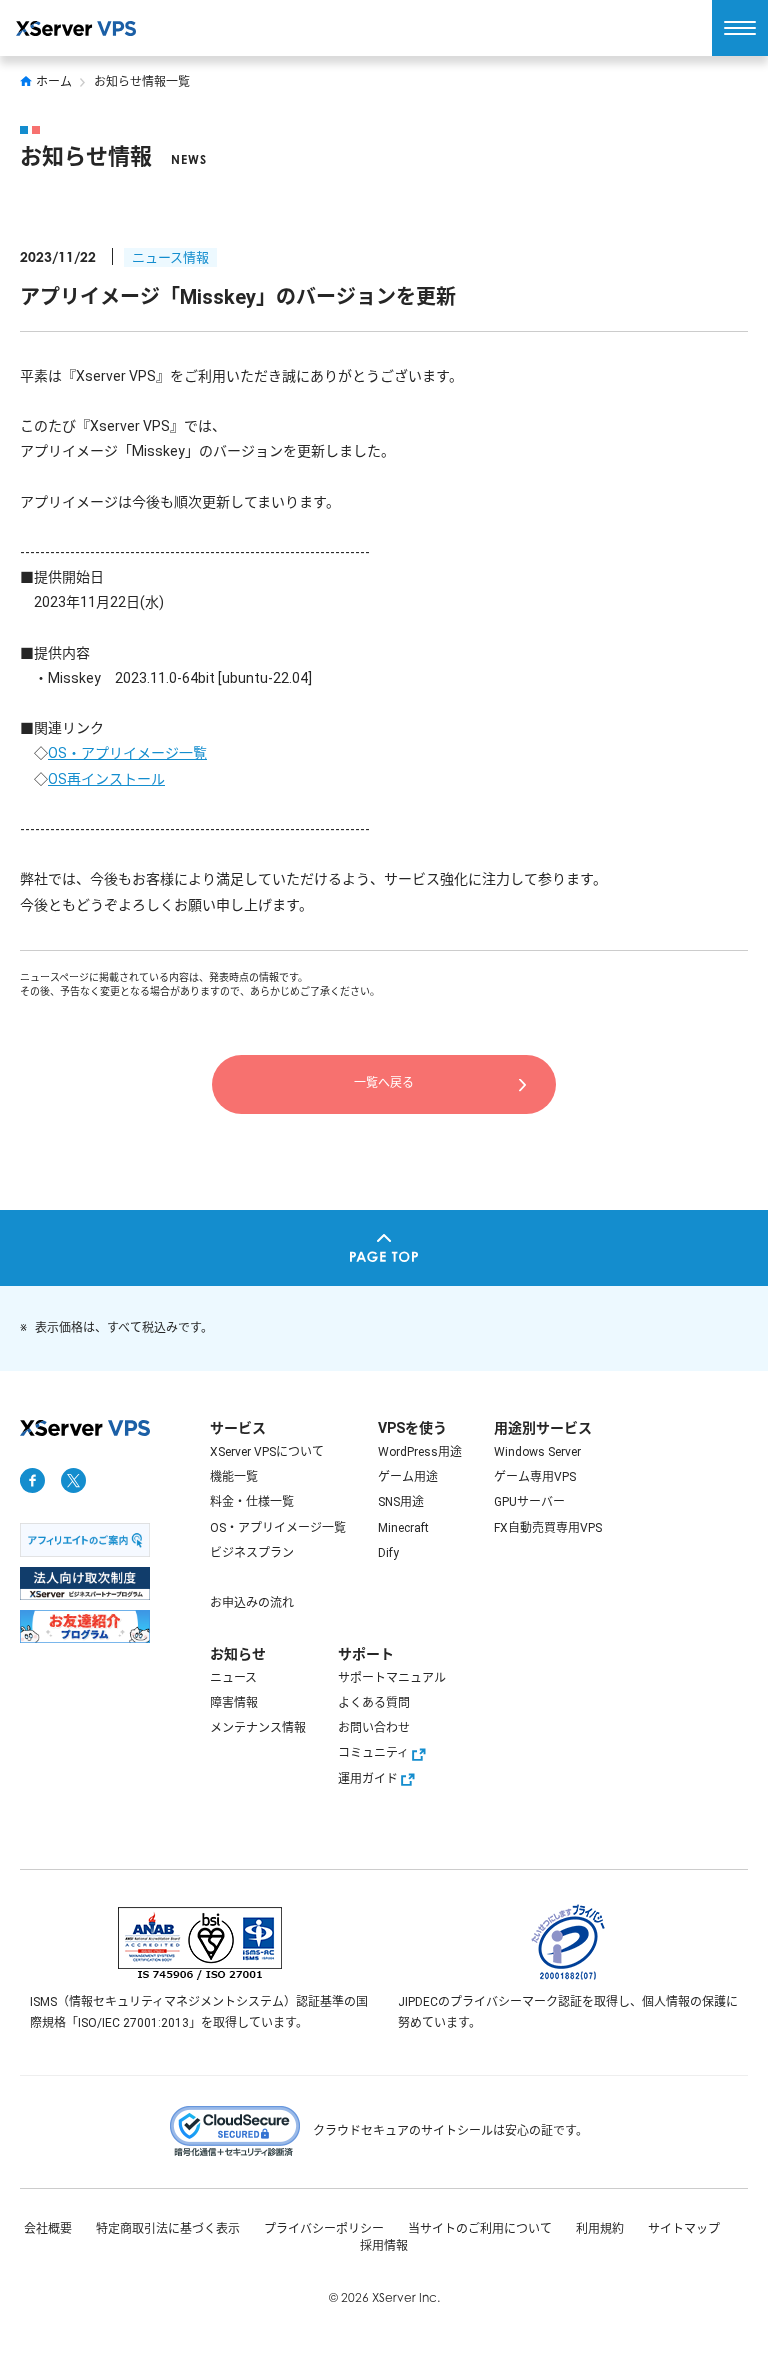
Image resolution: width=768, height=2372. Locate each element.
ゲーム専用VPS (535, 1477)
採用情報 (384, 2246)
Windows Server (537, 1452)
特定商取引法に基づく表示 (168, 2229)
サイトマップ (684, 2229)
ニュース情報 (170, 257)
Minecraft (403, 1528)
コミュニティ (373, 1753)
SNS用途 (401, 1502)
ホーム (54, 82)
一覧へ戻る (384, 1083)
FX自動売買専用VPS (548, 1528)
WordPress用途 (420, 1452)
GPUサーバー (529, 1502)
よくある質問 (374, 1703)
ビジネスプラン (252, 1553)
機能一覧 (234, 1477)
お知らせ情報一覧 (142, 82)
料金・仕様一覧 (252, 1502)
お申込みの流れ (252, 1603)
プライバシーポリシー (324, 2229)
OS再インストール (106, 779)
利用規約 (600, 2229)
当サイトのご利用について (480, 2229)
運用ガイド (368, 1779)
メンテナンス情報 (258, 1728)
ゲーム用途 (408, 1477)
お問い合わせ (374, 1728)
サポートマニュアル (392, 1678)
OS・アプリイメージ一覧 (127, 753)
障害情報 (234, 1703)
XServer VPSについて (267, 1452)
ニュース (233, 1678)
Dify (388, 1553)
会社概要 (48, 2229)
